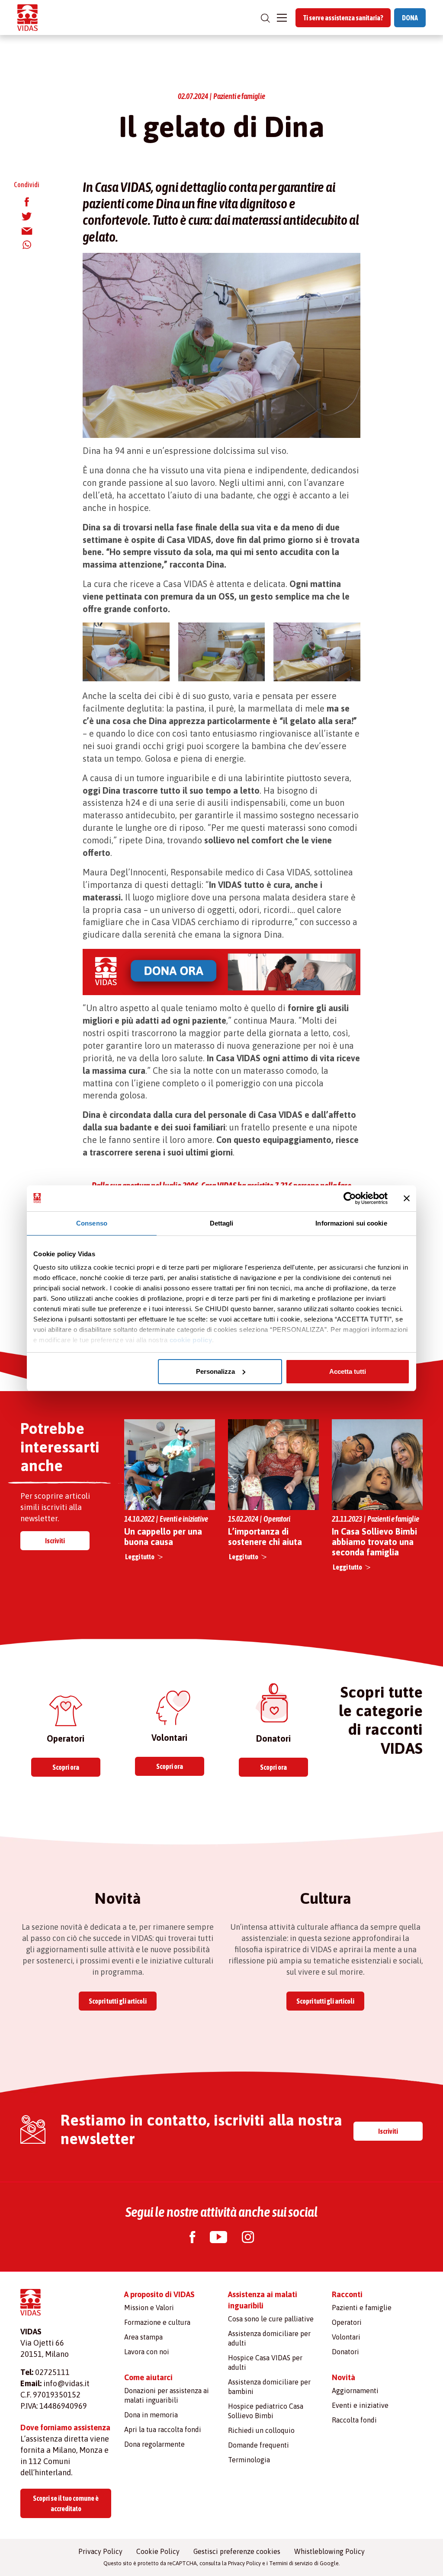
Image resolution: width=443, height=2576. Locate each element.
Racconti (347, 2294)
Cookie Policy (158, 2551)
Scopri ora (66, 1767)
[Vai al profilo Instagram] (248, 2238)
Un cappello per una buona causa (163, 1537)
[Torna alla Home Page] (27, 18)
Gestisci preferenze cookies (237, 2551)
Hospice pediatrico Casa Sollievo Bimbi (266, 2411)
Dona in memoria (151, 2415)
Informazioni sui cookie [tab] (351, 1223)
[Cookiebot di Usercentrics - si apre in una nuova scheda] (350, 1198)
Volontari (346, 2337)
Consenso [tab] (92, 1223)
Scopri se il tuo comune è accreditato (66, 2503)
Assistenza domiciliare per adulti (269, 2338)
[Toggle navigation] (282, 18)
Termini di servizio (291, 2563)
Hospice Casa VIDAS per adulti (265, 2362)
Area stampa (143, 2337)
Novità (343, 2377)
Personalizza (215, 1371)
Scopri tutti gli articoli (118, 2001)
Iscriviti (55, 1541)
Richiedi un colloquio (261, 2430)
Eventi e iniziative (360, 2405)
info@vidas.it (66, 2383)
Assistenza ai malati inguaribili (263, 2300)
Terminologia (249, 2460)
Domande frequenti (258, 2445)
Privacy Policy (100, 2551)
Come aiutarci (148, 2377)
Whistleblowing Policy (329, 2551)
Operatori (347, 2322)
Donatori (345, 2352)
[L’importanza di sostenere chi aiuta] (273, 1465)
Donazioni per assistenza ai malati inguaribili (167, 2395)
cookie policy (191, 1340)
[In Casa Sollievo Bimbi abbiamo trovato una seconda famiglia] (377, 1464)
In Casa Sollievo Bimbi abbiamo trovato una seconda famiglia (374, 1542)
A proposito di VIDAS (159, 2294)
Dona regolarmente (154, 2444)
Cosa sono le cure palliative (271, 2319)
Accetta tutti (348, 1371)
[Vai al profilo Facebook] (192, 2238)
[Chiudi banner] (407, 1198)
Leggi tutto (140, 1557)
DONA (410, 18)
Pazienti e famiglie (362, 2308)
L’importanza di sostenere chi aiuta (265, 1537)
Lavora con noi (147, 2352)
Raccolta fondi (354, 2420)
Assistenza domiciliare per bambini (269, 2387)
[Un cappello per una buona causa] (170, 1464)
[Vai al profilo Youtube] (218, 2238)
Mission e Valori (149, 2308)
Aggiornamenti (355, 2391)
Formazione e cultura (157, 2322)
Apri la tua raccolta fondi (163, 2429)
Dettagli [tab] (222, 1223)
